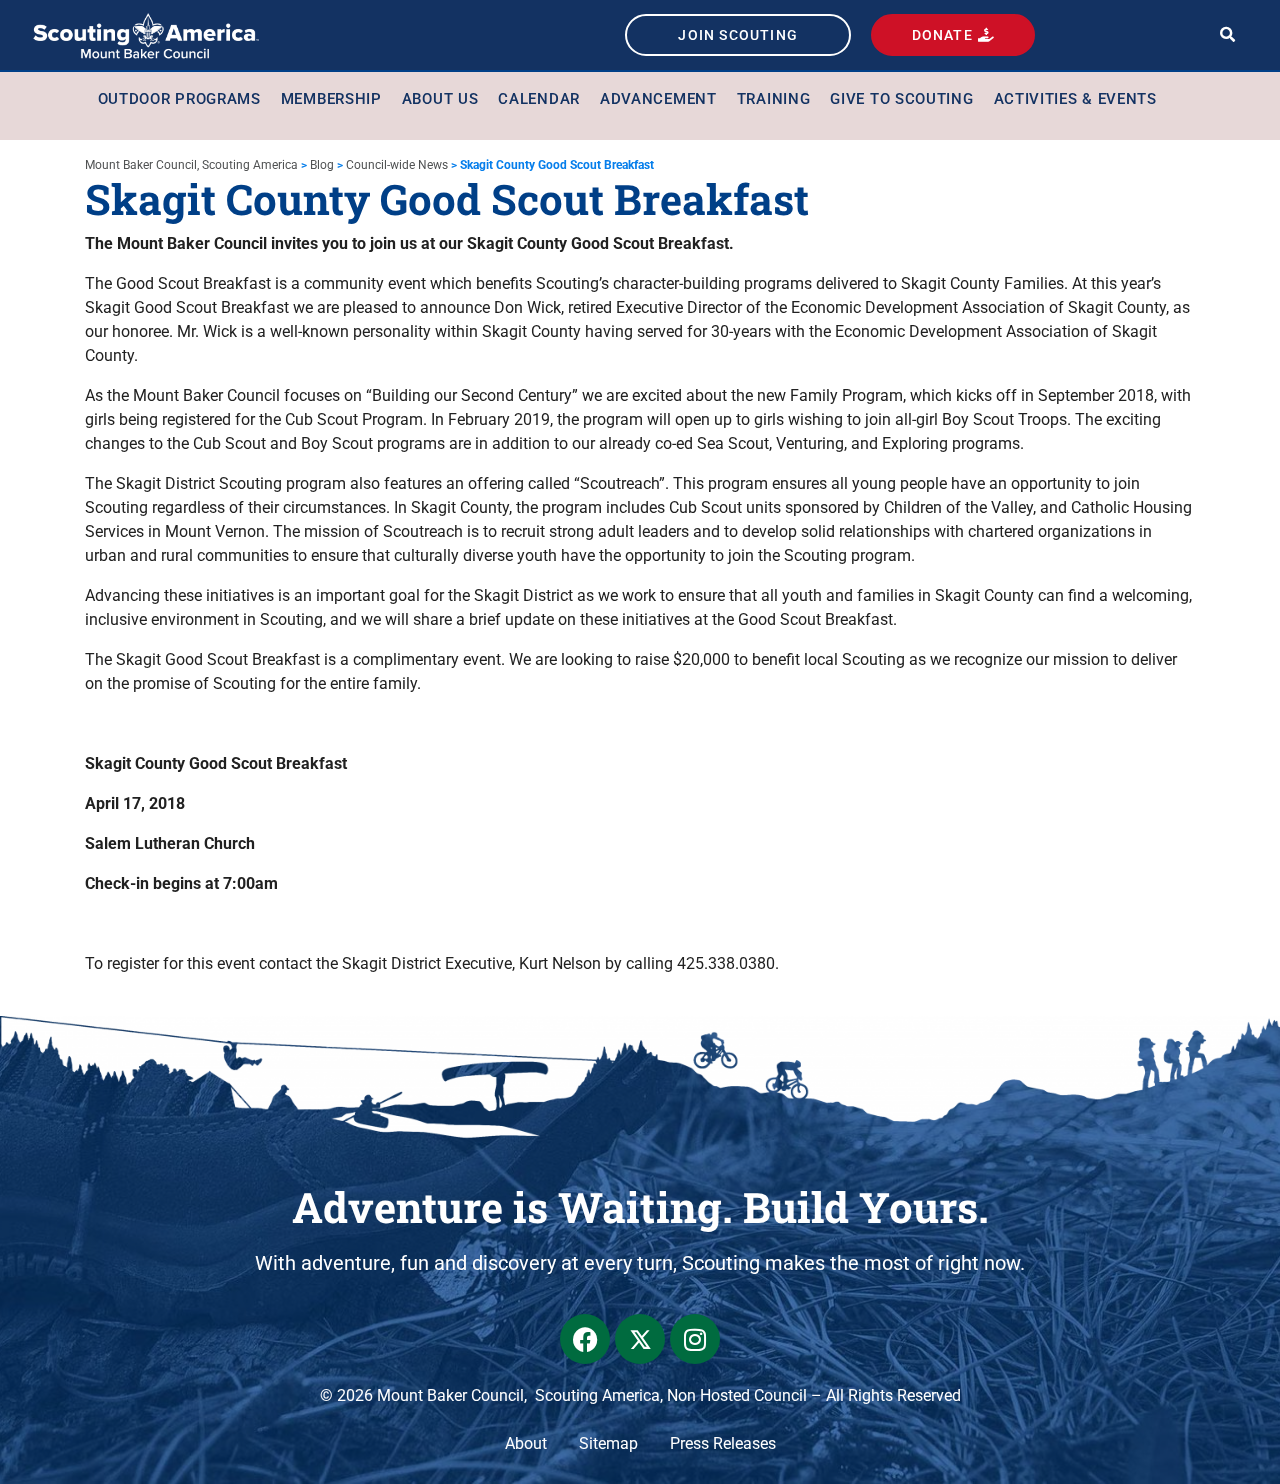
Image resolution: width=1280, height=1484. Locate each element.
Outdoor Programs (179, 99)
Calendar (539, 99)
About (526, 1443)
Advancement (658, 99)
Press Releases (723, 1443)
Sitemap (608, 1443)
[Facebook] (585, 1339)
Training (774, 99)
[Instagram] (695, 1339)
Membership (331, 99)
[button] (1227, 35)
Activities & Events (1075, 99)
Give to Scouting (901, 99)
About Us (440, 99)
